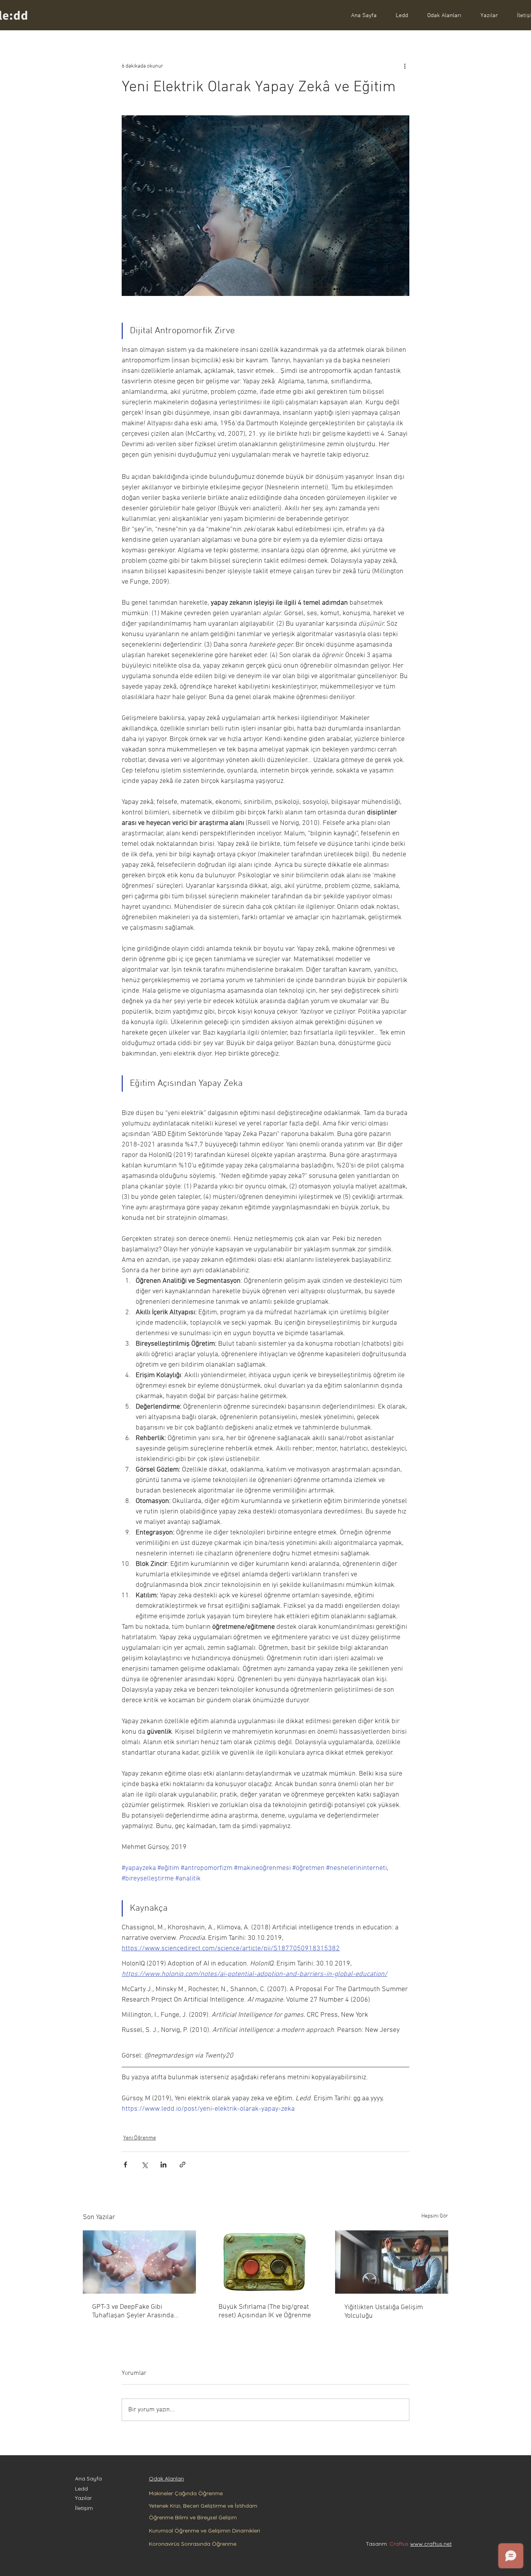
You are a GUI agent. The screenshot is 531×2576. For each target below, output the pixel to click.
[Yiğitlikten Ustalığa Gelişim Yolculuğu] (392, 2262)
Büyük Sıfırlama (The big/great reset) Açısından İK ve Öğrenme (265, 2311)
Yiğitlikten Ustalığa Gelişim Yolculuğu (384, 2312)
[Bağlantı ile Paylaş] (183, 2165)
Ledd (81, 2489)
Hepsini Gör (435, 2216)
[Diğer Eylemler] (405, 66)
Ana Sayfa (88, 2479)
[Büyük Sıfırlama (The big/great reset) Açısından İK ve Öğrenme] (266, 2262)
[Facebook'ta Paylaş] (125, 2165)
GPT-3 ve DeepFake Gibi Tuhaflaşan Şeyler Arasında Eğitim (133, 2311)
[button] (441, 15)
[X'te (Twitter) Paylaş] (144, 2165)
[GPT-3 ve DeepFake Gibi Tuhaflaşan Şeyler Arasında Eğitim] (139, 2262)
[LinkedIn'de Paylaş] (163, 2165)
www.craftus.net (431, 2544)
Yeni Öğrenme (140, 2138)
